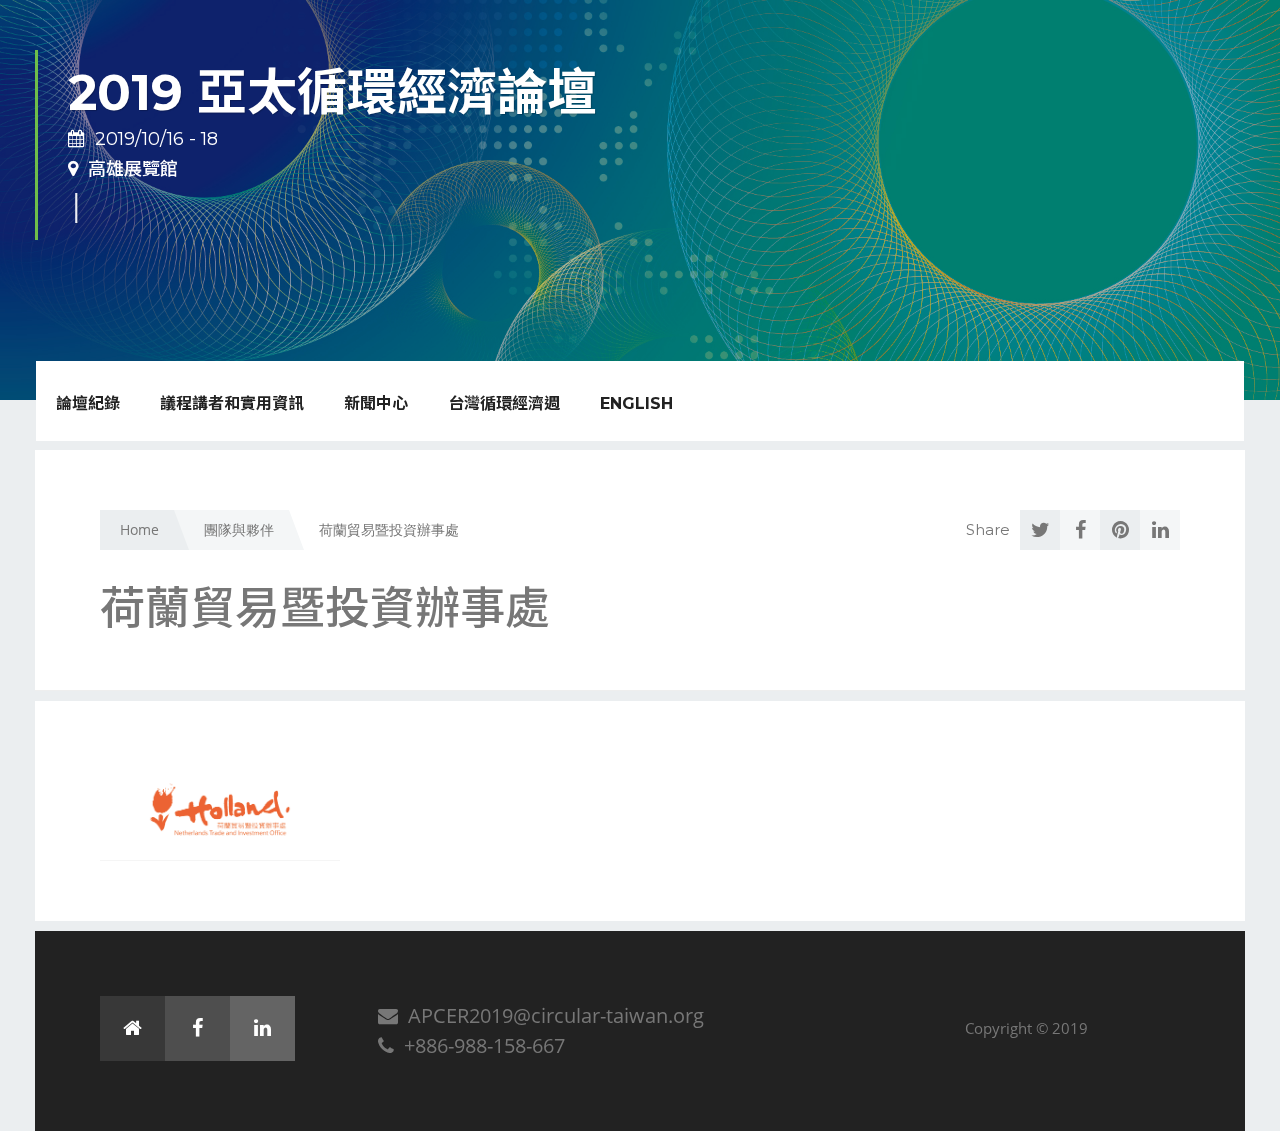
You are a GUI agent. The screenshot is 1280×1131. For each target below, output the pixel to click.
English (636, 403)
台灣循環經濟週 (504, 403)
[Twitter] (1040, 530)
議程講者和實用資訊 (232, 403)
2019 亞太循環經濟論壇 (332, 92)
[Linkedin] (1160, 530)
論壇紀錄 (88, 403)
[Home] (132, 1028)
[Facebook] (1080, 530)
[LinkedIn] (262, 1028)
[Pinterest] (1120, 530)
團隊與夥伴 (239, 529)
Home (139, 529)
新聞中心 (376, 403)
